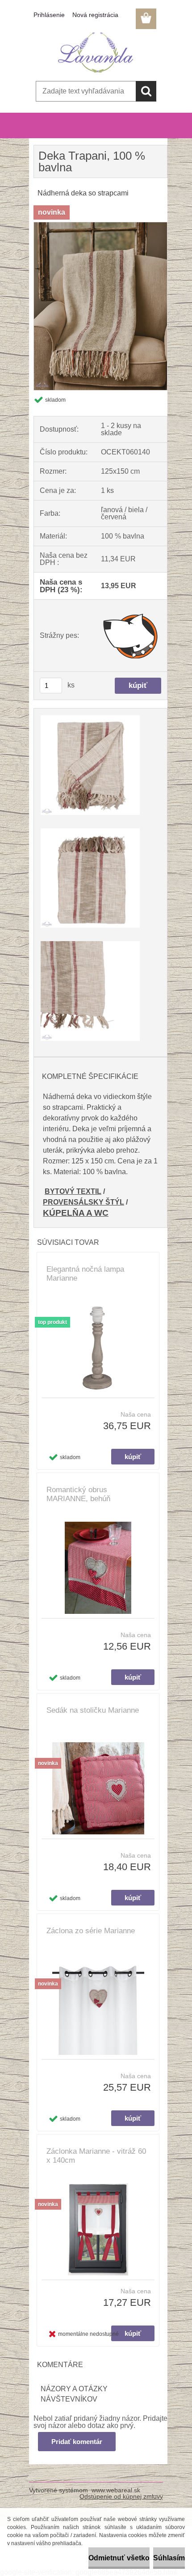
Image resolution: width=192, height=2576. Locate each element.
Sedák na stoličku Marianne (93, 1710)
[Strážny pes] (131, 636)
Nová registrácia (95, 15)
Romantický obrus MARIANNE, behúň (78, 1494)
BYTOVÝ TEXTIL (73, 1191)
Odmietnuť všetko (119, 2558)
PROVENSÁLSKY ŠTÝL (83, 1202)
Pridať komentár (77, 2442)
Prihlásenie (49, 15)
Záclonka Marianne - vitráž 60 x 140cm (96, 2156)
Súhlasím (169, 2558)
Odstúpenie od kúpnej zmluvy (121, 2496)
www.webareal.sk (116, 2490)
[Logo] (96, 52)
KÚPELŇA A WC (76, 1213)
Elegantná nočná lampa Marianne (85, 1274)
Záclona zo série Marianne (91, 1931)
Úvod (46, 134)
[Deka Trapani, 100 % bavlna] (100, 226)
